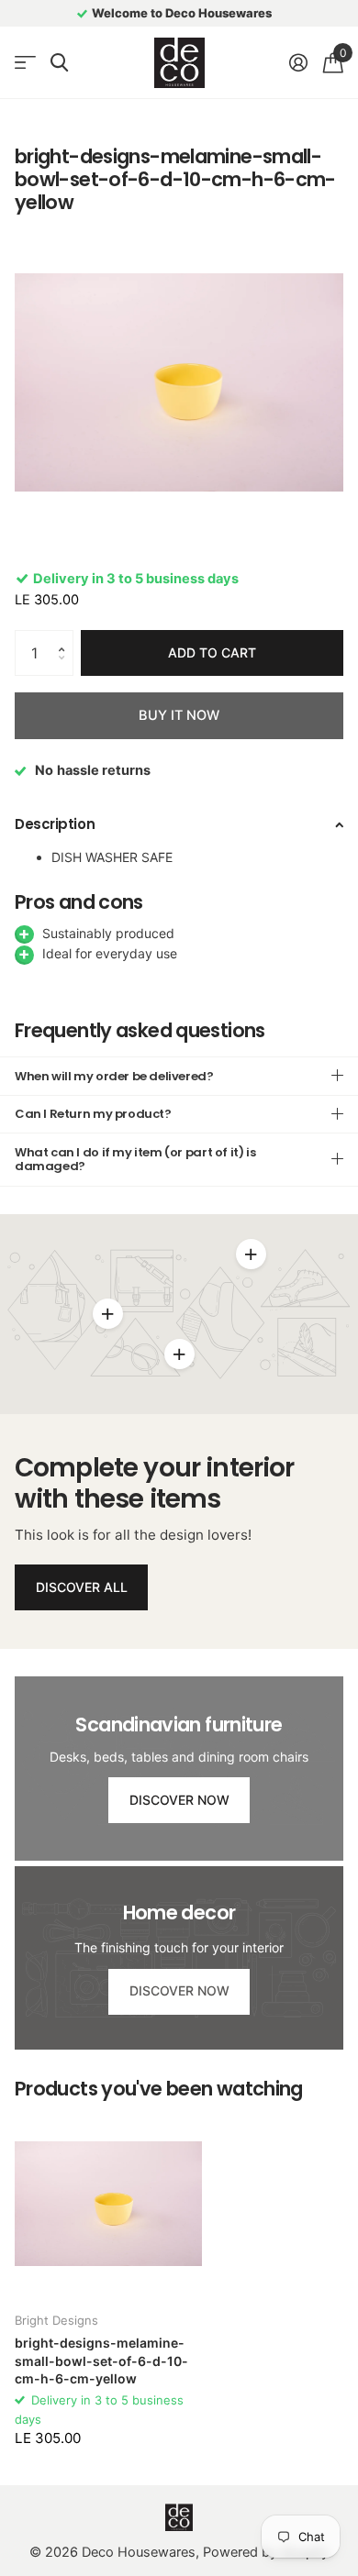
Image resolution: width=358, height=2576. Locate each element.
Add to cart (212, 652)
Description (55, 824)
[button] (66, 637)
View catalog (25, 63)
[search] (59, 63)
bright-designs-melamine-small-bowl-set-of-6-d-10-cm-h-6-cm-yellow (101, 2360)
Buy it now (179, 715)
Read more (251, 1254)
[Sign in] (298, 62)
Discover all (82, 1587)
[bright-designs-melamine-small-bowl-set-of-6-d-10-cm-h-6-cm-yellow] (108, 2204)
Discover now (179, 1800)
